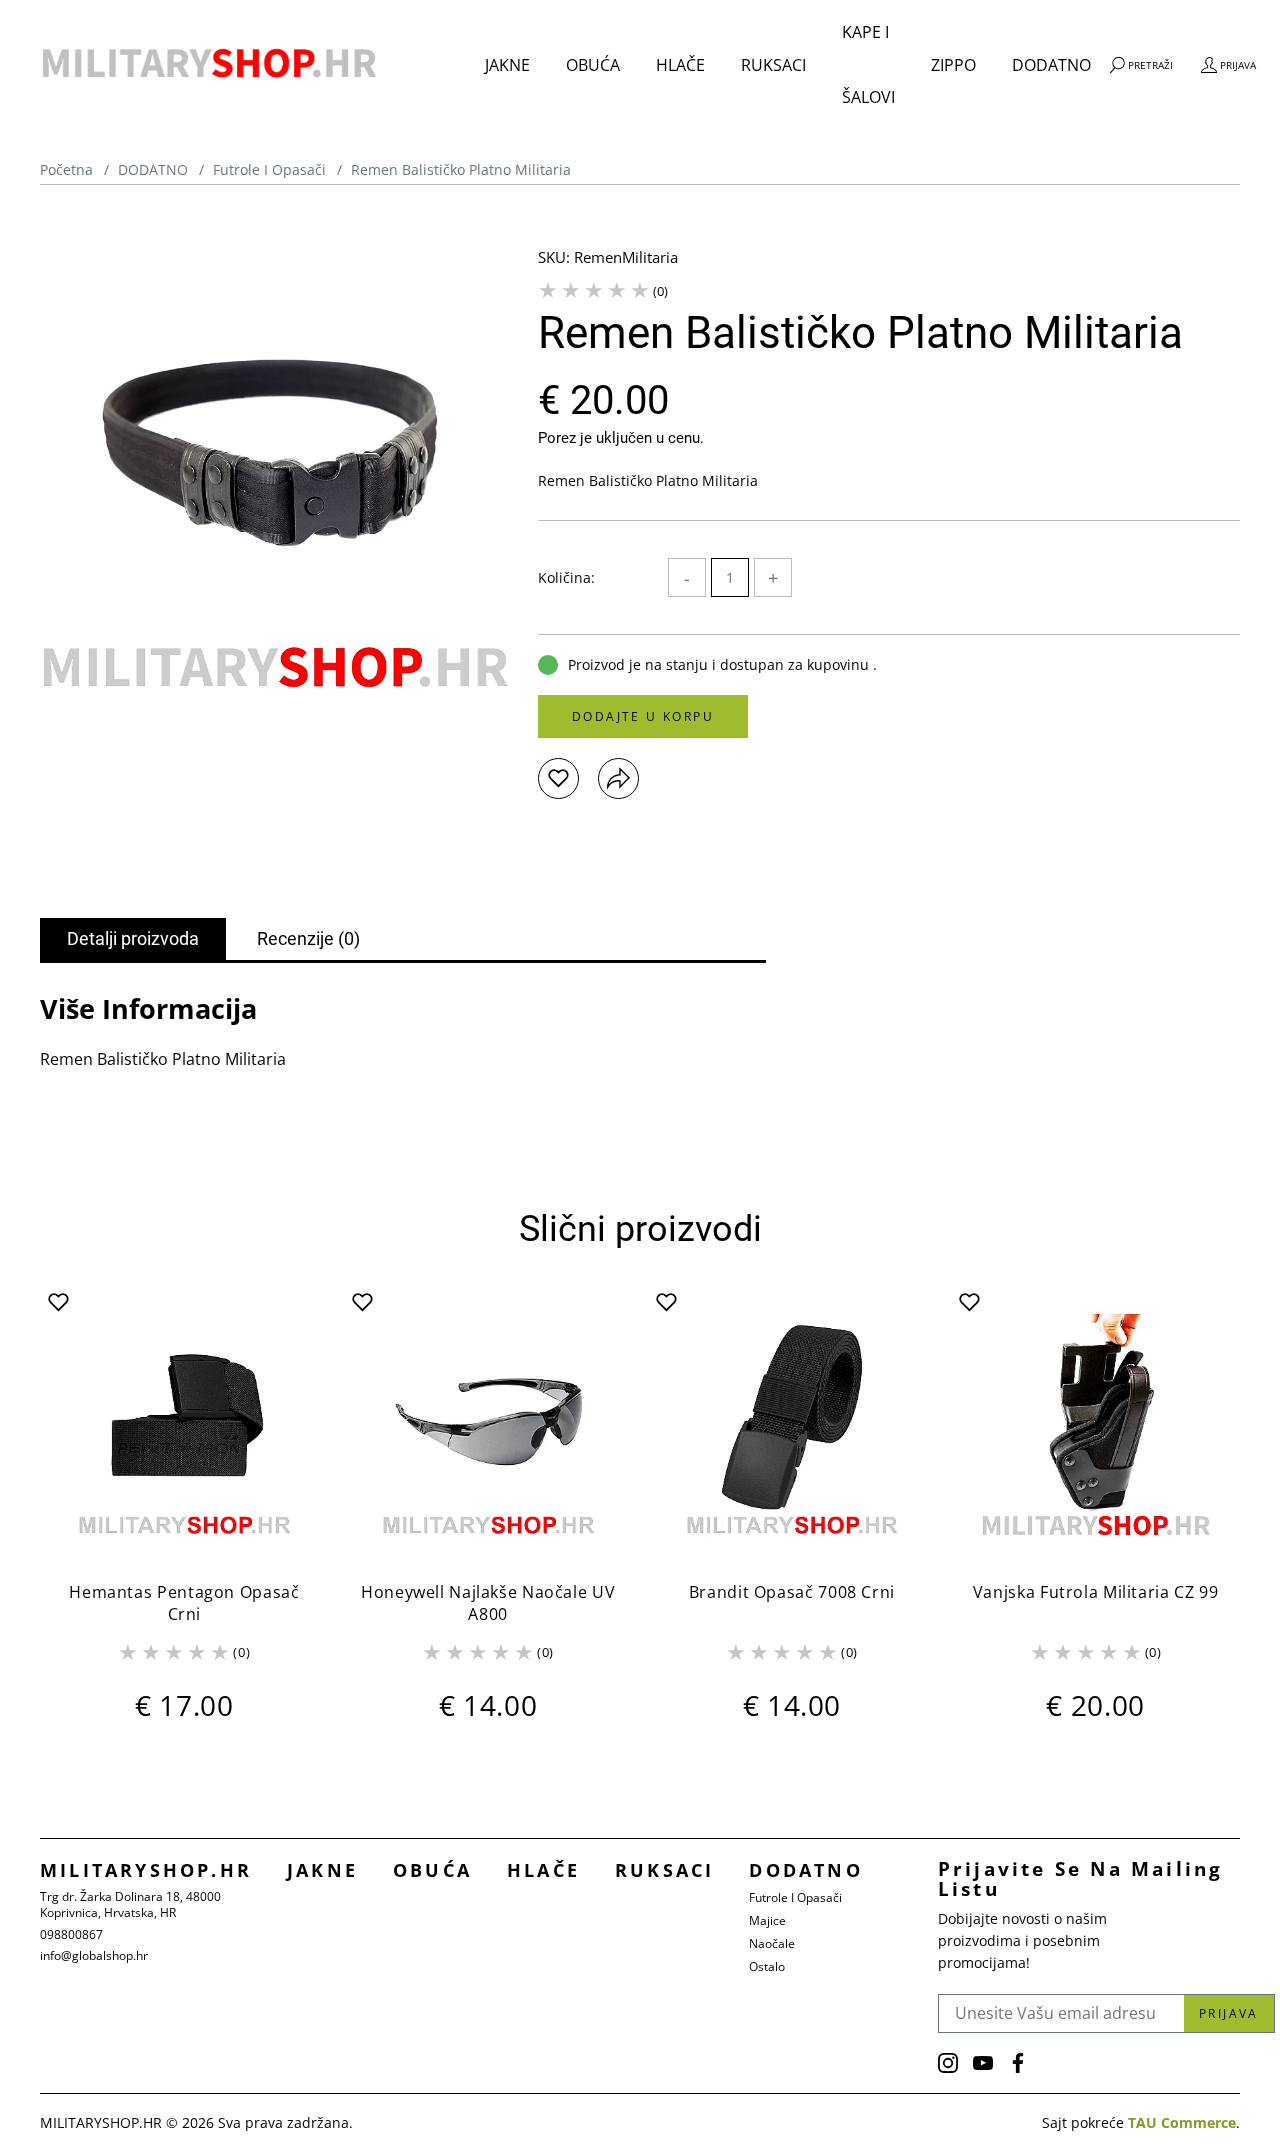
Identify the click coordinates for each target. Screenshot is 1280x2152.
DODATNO (1051, 65)
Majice (767, 1920)
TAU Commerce (1182, 2123)
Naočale (772, 1943)
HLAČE (680, 65)
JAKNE (507, 65)
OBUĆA (593, 65)
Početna (66, 169)
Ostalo (767, 1966)
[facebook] (1018, 2063)
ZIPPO (953, 65)
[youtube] (983, 2063)
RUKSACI (773, 65)
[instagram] (948, 2063)
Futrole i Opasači (269, 169)
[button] (558, 778)
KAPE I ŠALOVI (868, 64)
